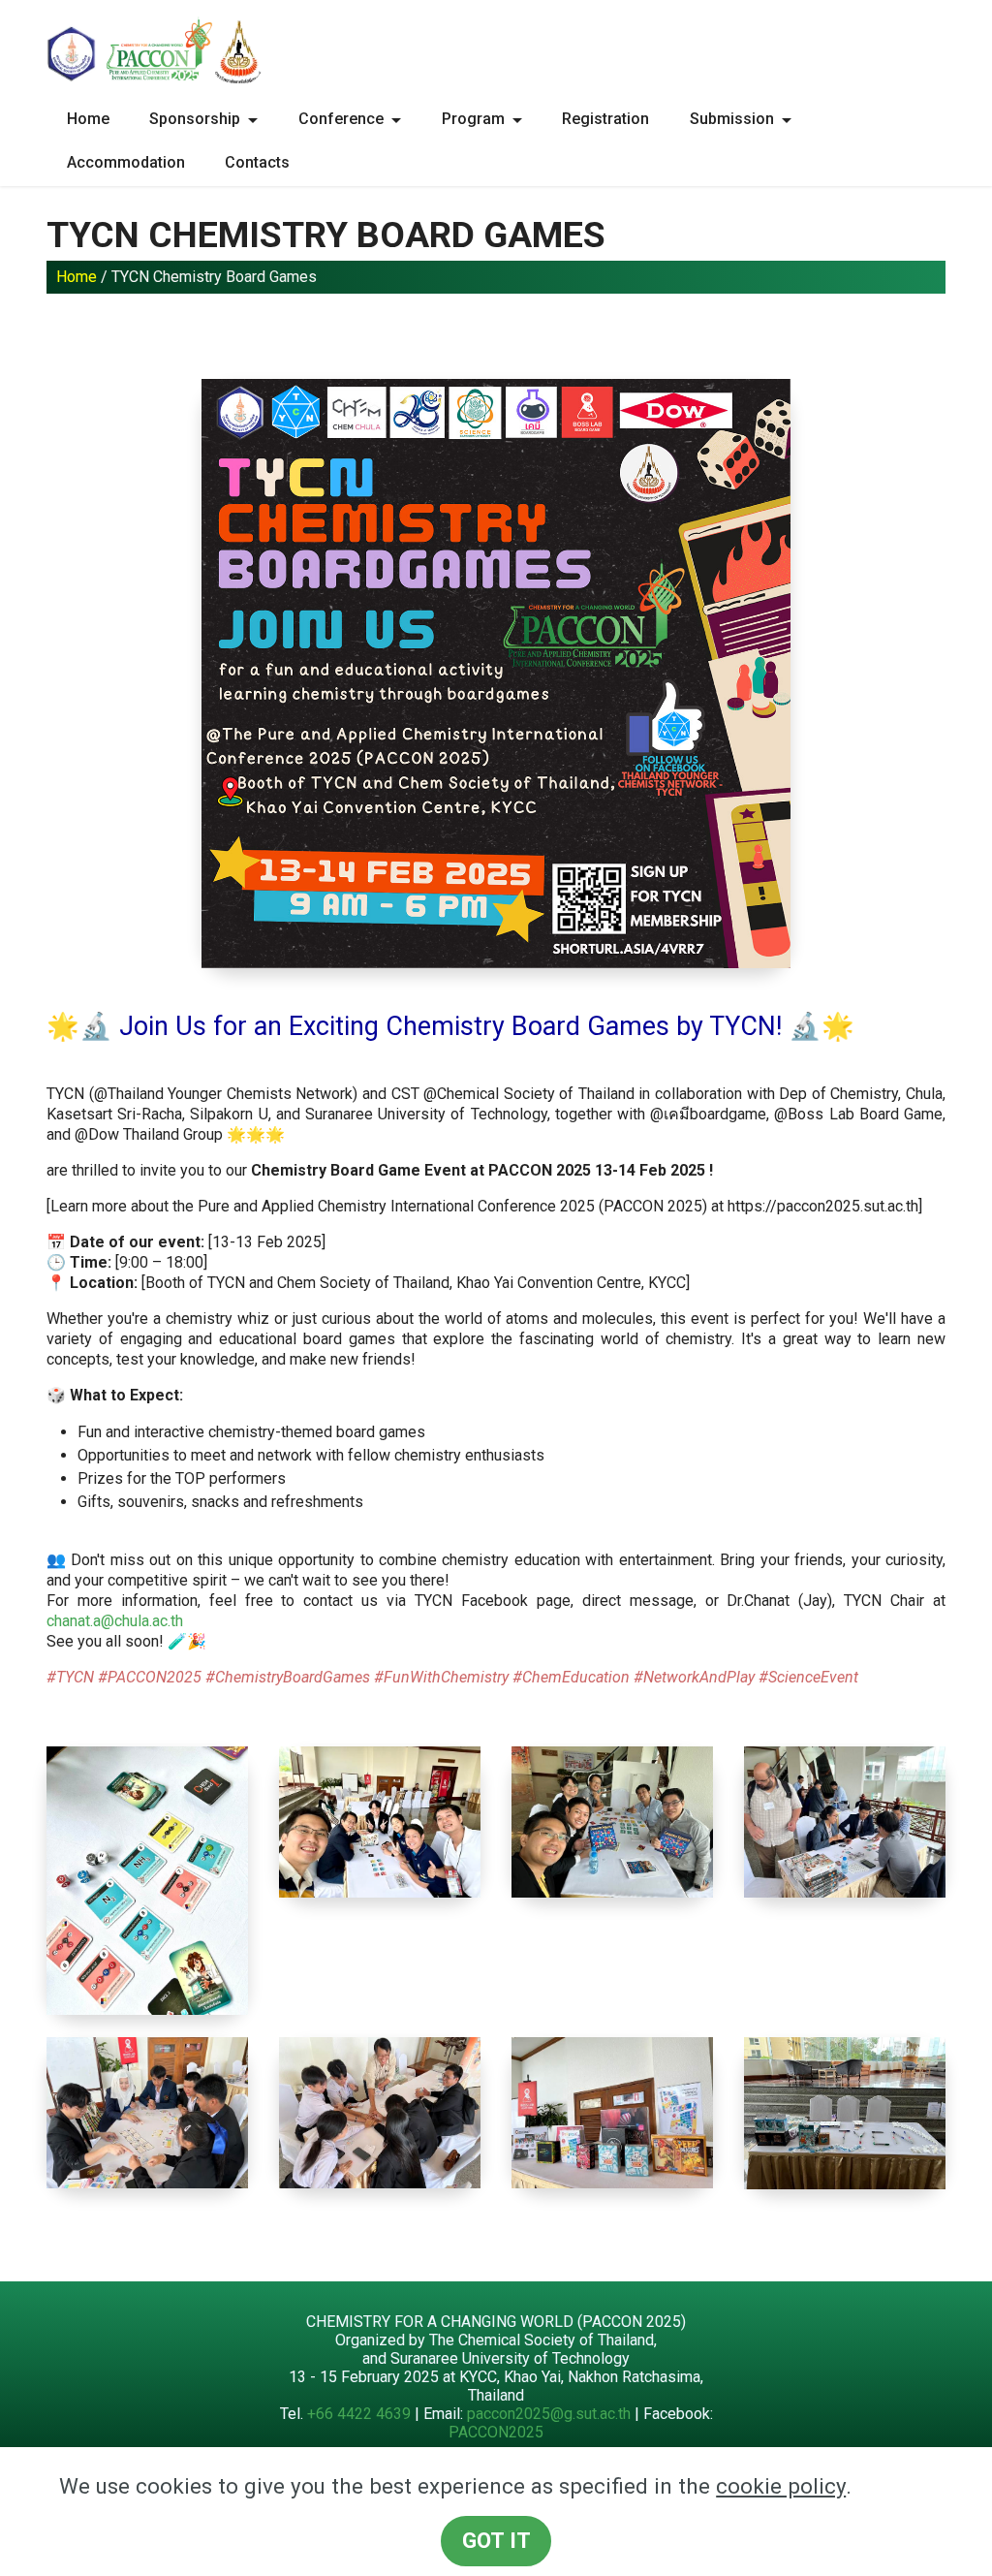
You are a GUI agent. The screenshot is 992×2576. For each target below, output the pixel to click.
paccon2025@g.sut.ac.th (549, 2414)
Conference (341, 119)
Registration (605, 119)
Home (88, 119)
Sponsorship (195, 119)
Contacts (257, 162)
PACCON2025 (496, 2432)
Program (473, 119)
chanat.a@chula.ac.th (115, 1621)
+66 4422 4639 (359, 2414)
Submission (732, 119)
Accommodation (126, 162)
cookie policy (781, 2486)
